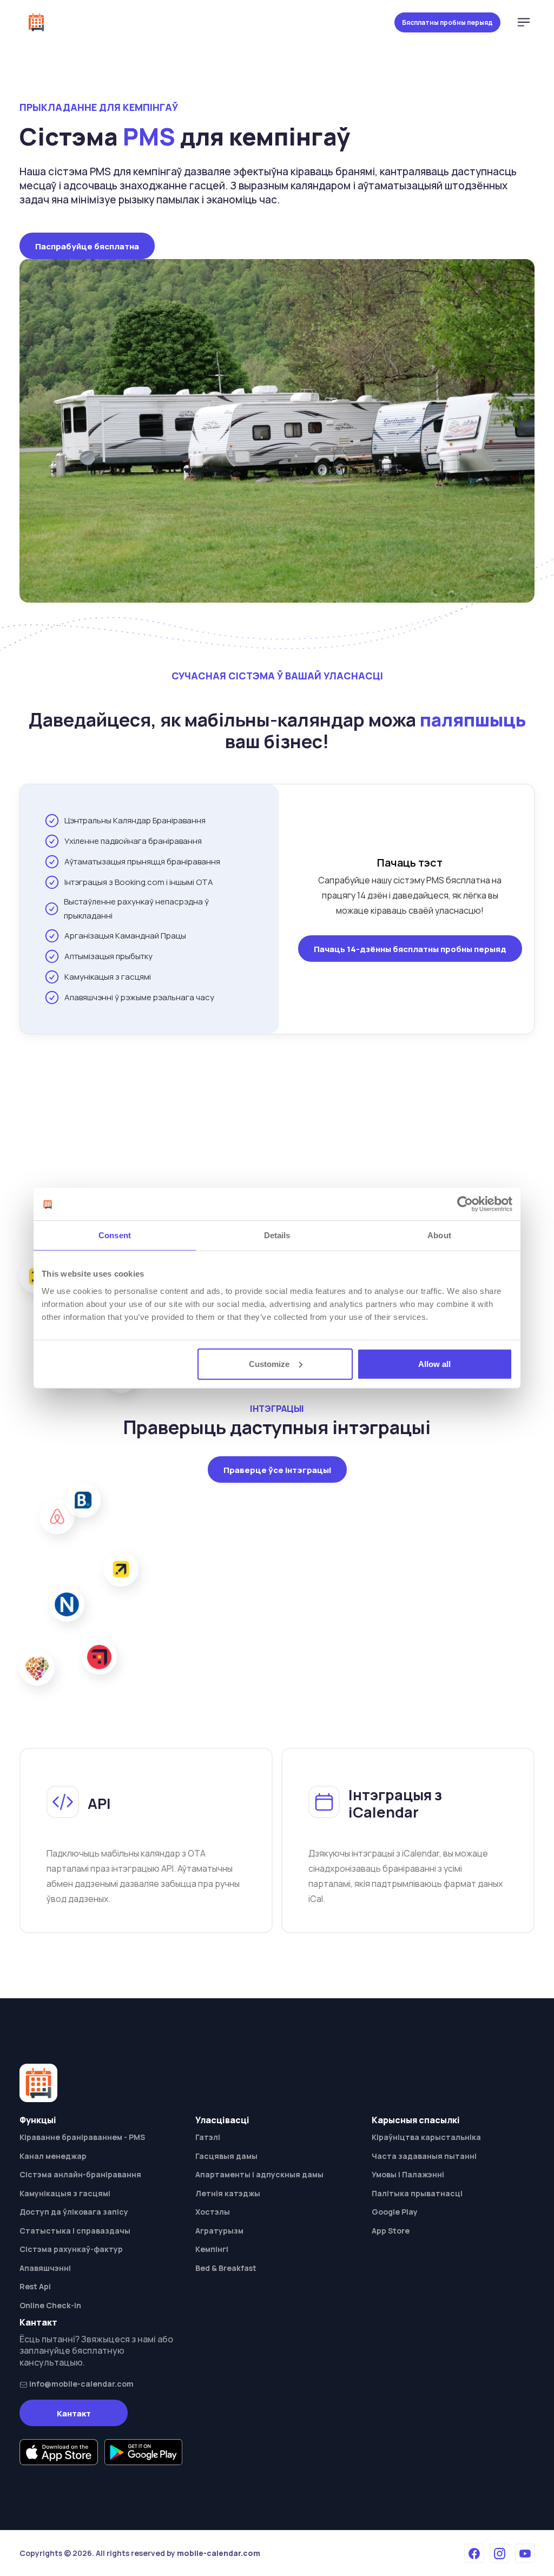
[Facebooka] (474, 2553)
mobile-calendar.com (219, 2553)
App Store (391, 2231)
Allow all (434, 1363)
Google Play (395, 2212)
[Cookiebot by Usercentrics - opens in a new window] (465, 1204)
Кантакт (74, 2413)
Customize (269, 1363)
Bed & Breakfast (226, 2268)
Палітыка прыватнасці (417, 2193)
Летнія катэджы (228, 2193)
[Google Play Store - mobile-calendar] (144, 2452)
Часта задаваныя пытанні (424, 2156)
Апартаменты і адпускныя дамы (259, 2174)
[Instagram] (499, 2553)
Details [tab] (277, 1235)
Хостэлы (213, 2212)
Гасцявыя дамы (226, 2156)
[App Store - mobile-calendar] (59, 2452)
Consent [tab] (115, 1235)
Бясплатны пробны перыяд (447, 22)
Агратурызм (219, 2231)
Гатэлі (208, 2137)
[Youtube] (525, 2553)
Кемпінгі (212, 2249)
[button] (524, 22)
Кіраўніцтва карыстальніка (426, 2137)
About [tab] (439, 1235)
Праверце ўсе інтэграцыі (277, 1470)
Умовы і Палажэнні (408, 2174)
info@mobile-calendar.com (81, 2384)
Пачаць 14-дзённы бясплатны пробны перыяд (410, 949)
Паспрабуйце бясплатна (87, 246)
